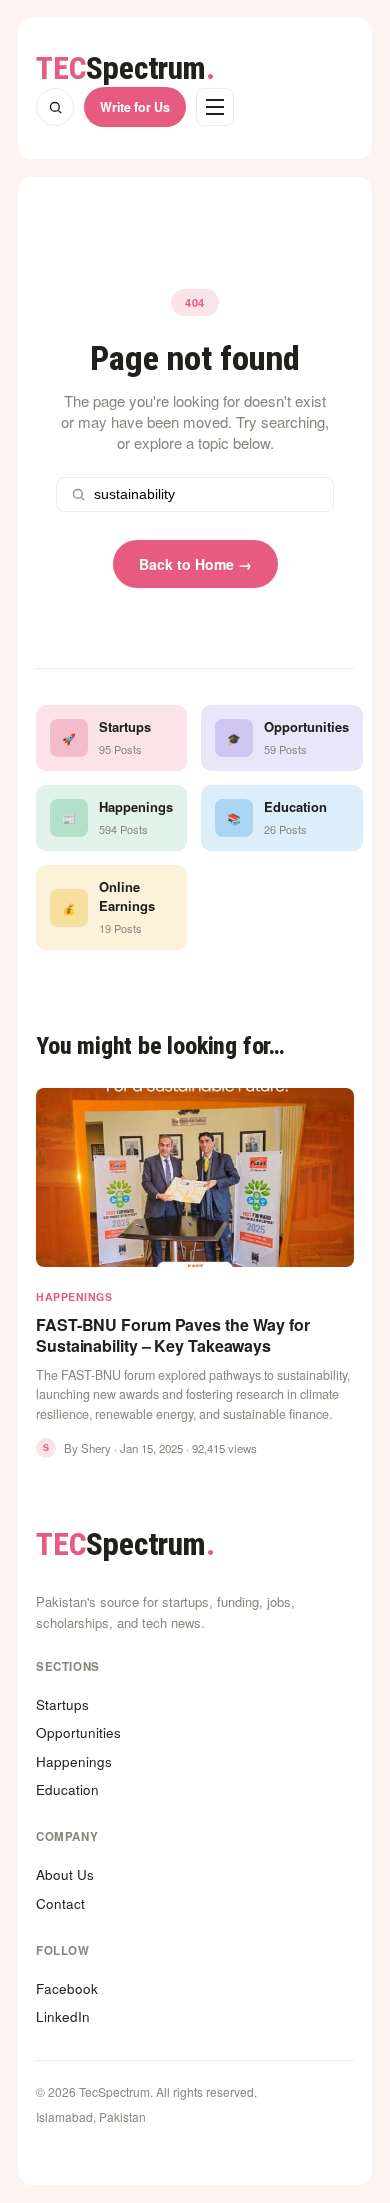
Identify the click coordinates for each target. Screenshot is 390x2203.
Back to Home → (195, 564)
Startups (62, 1704)
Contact (60, 1903)
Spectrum (125, 68)
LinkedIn (63, 2016)
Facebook (67, 1988)
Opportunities (78, 1732)
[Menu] (215, 107)
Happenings (74, 1761)
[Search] (55, 107)
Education (67, 1789)
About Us (65, 1874)
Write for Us (135, 107)
